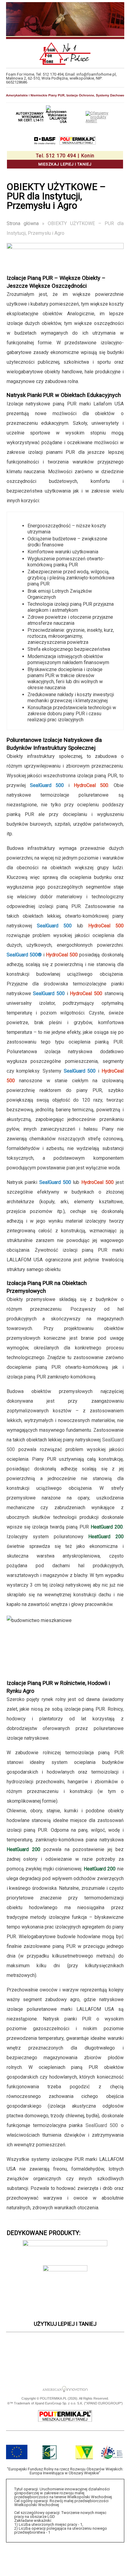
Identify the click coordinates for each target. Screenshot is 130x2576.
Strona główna (23, 223)
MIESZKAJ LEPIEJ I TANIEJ (65, 160)
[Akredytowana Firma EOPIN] (87, 2350)
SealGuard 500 (102, 2125)
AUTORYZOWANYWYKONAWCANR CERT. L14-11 (30, 117)
